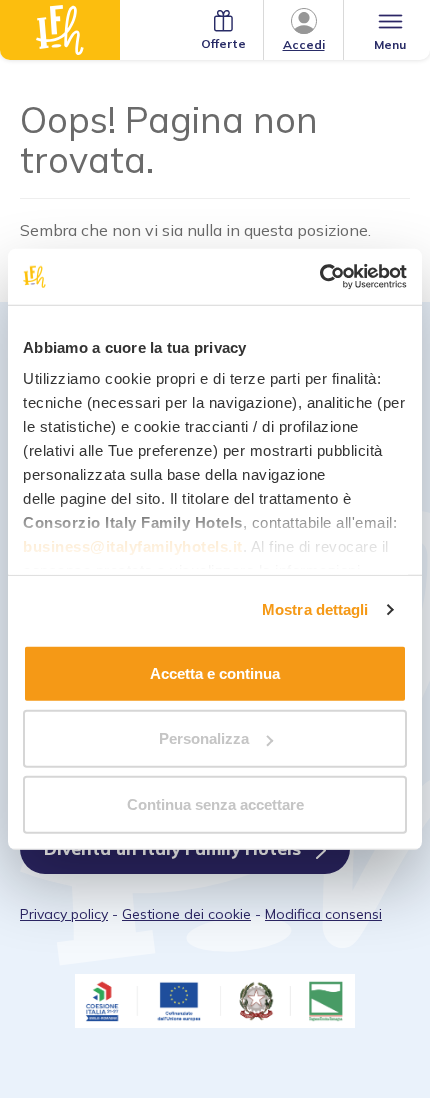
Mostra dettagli (315, 609)
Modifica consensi (323, 914)
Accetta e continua (215, 672)
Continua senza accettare (215, 803)
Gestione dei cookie (186, 914)
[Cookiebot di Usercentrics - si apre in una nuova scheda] (319, 277)
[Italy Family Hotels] (60, 30)
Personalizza (204, 738)
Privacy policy (64, 914)
